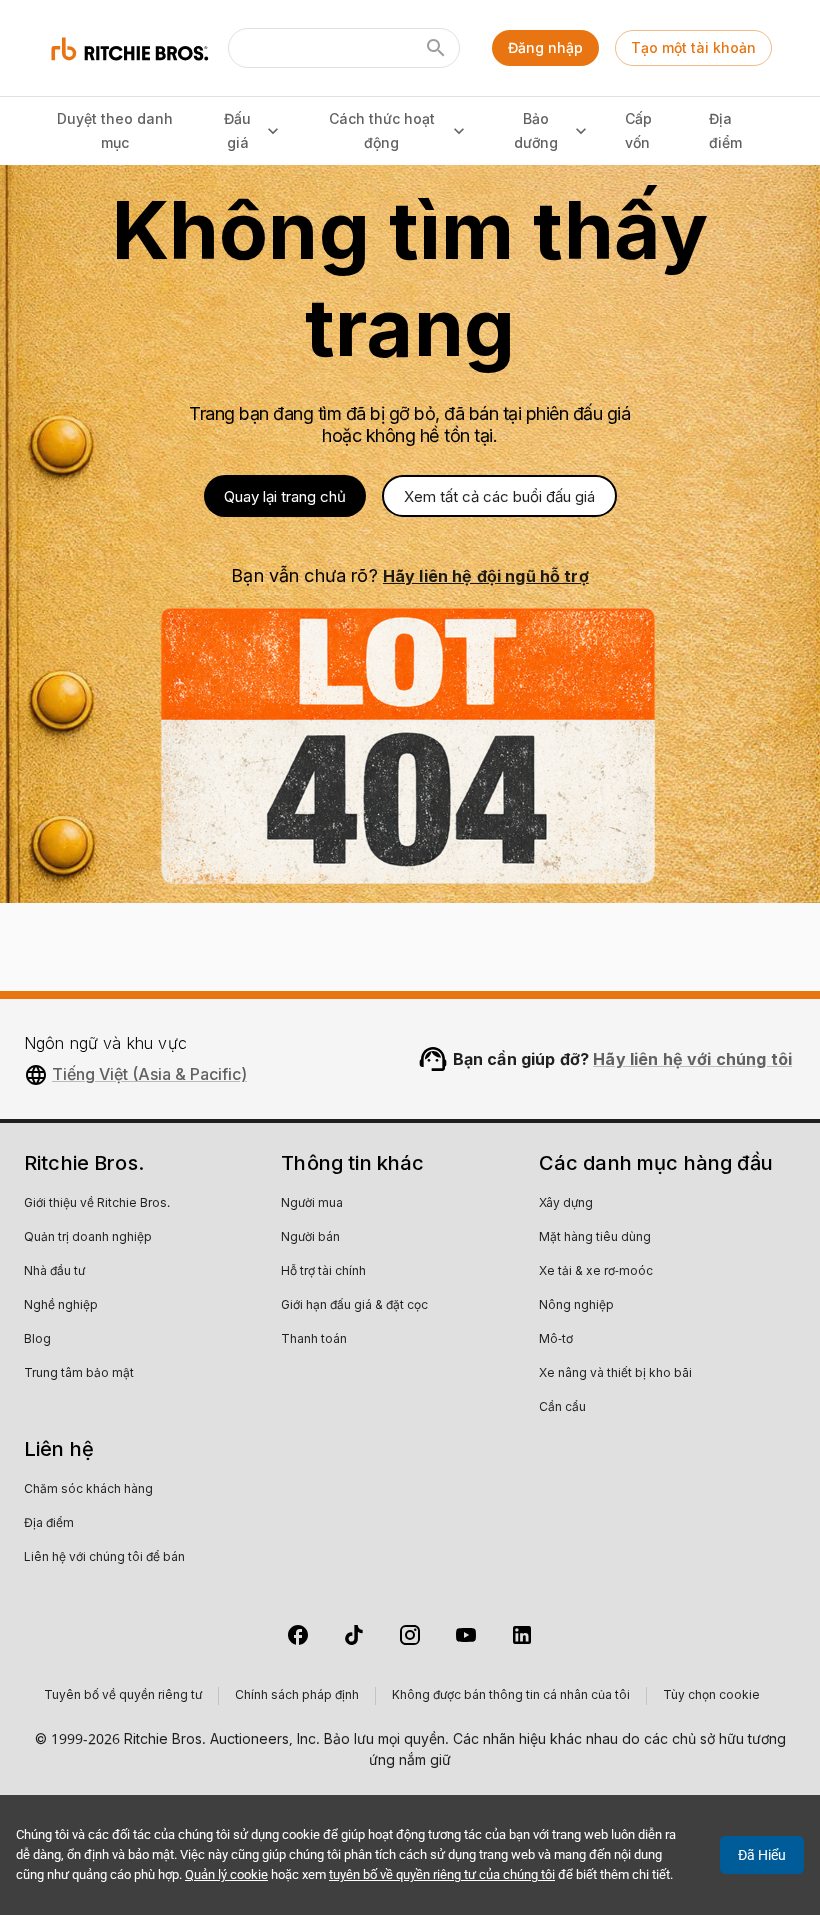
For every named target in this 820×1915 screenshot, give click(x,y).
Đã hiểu (762, 1855)
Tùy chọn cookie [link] (711, 1696)
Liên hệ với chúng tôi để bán (104, 1558)
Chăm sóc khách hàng (88, 1490)
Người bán (310, 1238)
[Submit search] (436, 48)
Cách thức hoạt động (382, 131)
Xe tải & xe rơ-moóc (596, 1272)
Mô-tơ (556, 1340)
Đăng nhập (545, 47)
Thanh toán (314, 1340)
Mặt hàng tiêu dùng (595, 1238)
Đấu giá (237, 131)
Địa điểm (725, 131)
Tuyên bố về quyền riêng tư (123, 1696)
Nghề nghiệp (61, 1306)
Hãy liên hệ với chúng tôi (692, 1059)
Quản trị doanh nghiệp (88, 1238)
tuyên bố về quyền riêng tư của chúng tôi (442, 1874)
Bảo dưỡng (536, 131)
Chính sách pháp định (297, 1696)
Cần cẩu (562, 1408)
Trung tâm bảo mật (79, 1374)
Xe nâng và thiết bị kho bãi (615, 1374)
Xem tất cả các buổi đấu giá (499, 496)
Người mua (312, 1204)
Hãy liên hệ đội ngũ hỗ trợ (486, 576)
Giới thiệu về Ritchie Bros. (97, 1204)
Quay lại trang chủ (285, 496)
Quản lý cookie (226, 1874)
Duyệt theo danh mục (115, 131)
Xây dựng (566, 1204)
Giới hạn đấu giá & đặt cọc (354, 1306)
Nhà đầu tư (54, 1272)
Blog (37, 1340)
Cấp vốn (638, 131)
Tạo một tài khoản (693, 47)
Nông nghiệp (576, 1306)
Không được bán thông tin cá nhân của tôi (511, 1696)
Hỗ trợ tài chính (323, 1272)
